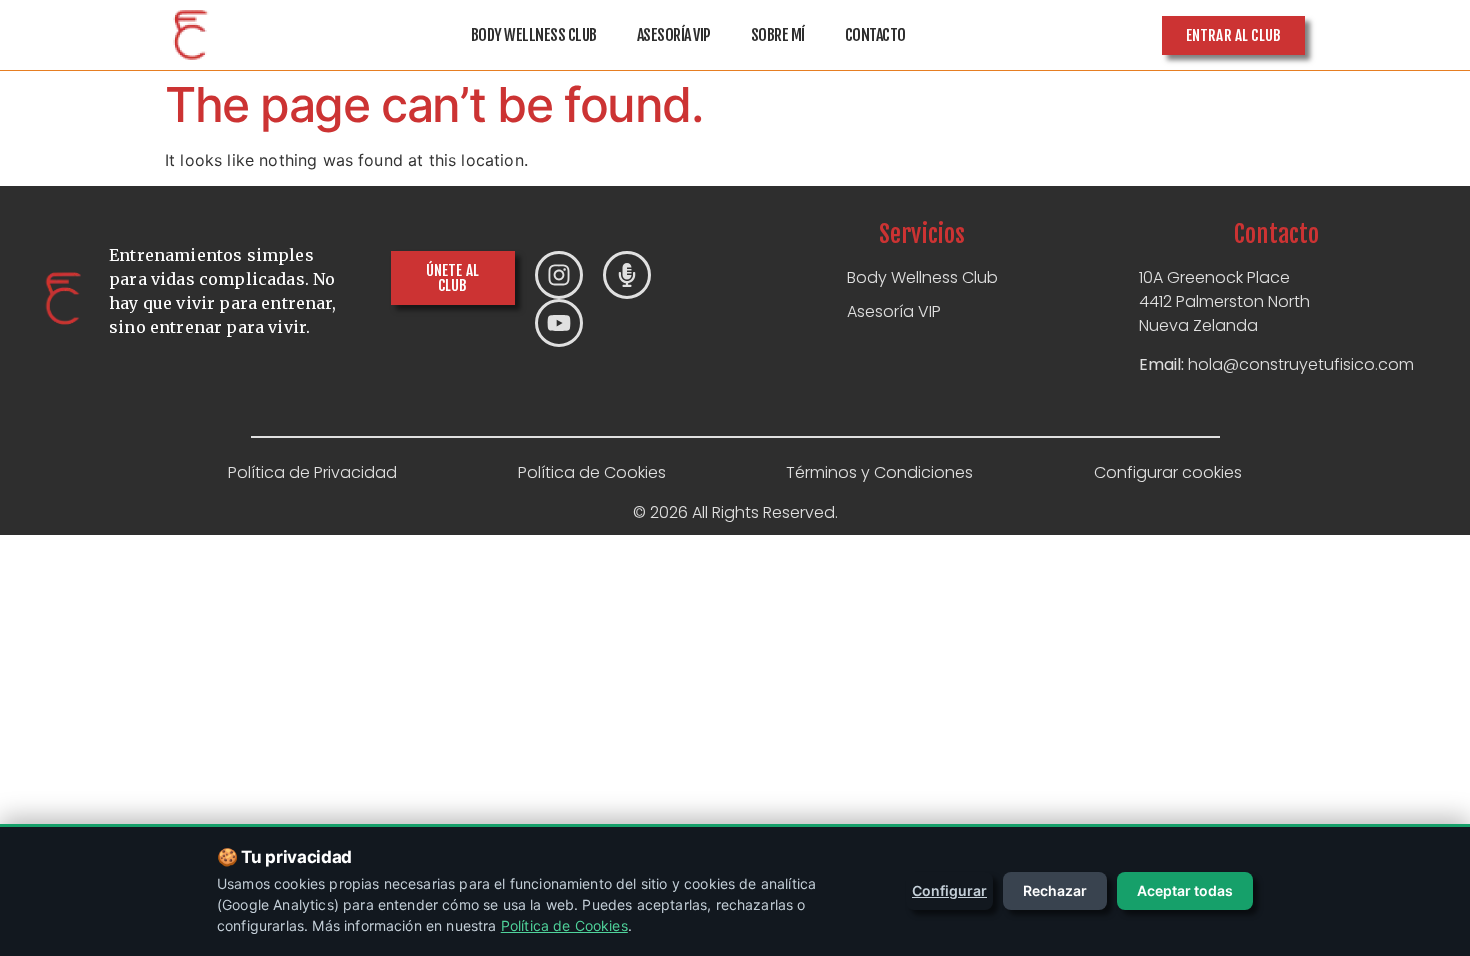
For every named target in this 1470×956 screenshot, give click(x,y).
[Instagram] (559, 275)
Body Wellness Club (534, 35)
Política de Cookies (592, 472)
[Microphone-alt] (627, 275)
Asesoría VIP (674, 35)
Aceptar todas (1185, 890)
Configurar (949, 890)
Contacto (875, 35)
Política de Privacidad (312, 472)
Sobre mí (778, 35)
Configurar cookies (1168, 472)
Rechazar (1055, 890)
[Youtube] (559, 323)
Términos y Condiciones (879, 472)
